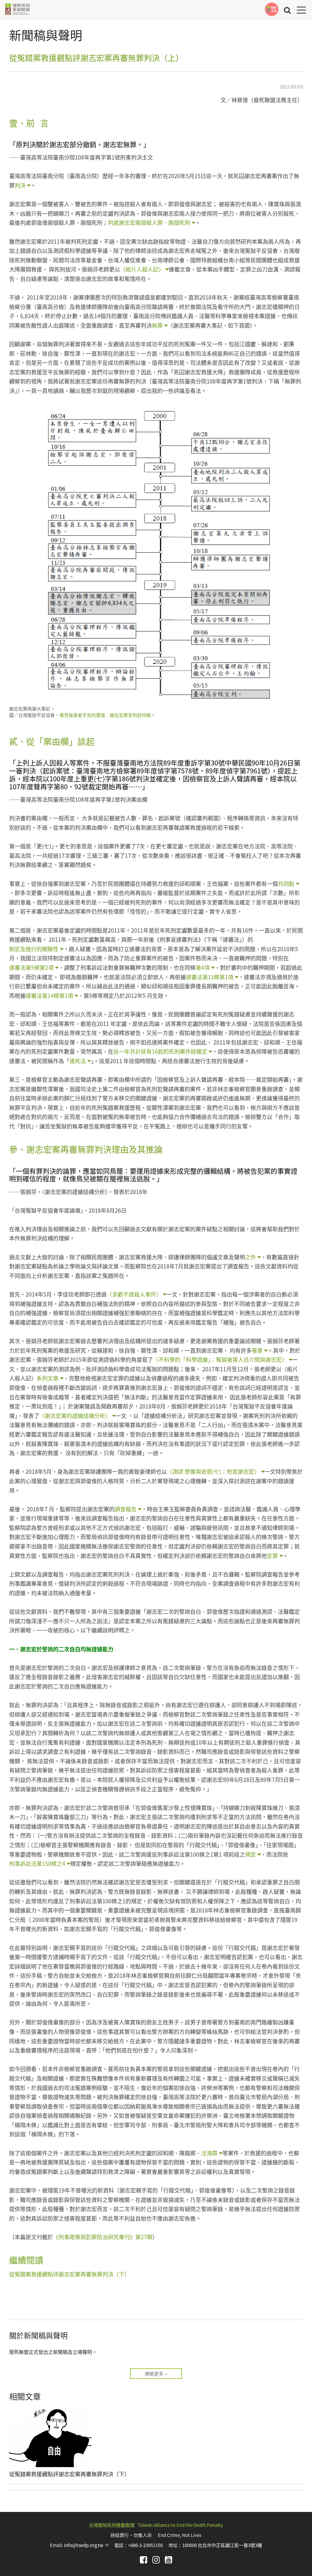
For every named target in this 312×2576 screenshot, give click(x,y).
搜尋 (287, 10)
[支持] (272, 9)
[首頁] (17, 9)
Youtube (168, 2560)
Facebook (144, 2560)
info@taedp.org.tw (86, 2545)
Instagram (156, 2560)
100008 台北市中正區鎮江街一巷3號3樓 (222, 2545)
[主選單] (301, 10)
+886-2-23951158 (145, 2545)
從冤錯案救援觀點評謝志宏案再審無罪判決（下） (69, 2274)
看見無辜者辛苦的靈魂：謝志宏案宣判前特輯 (105, 715)
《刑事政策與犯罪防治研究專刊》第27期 (103, 2237)
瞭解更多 (154, 2374)
